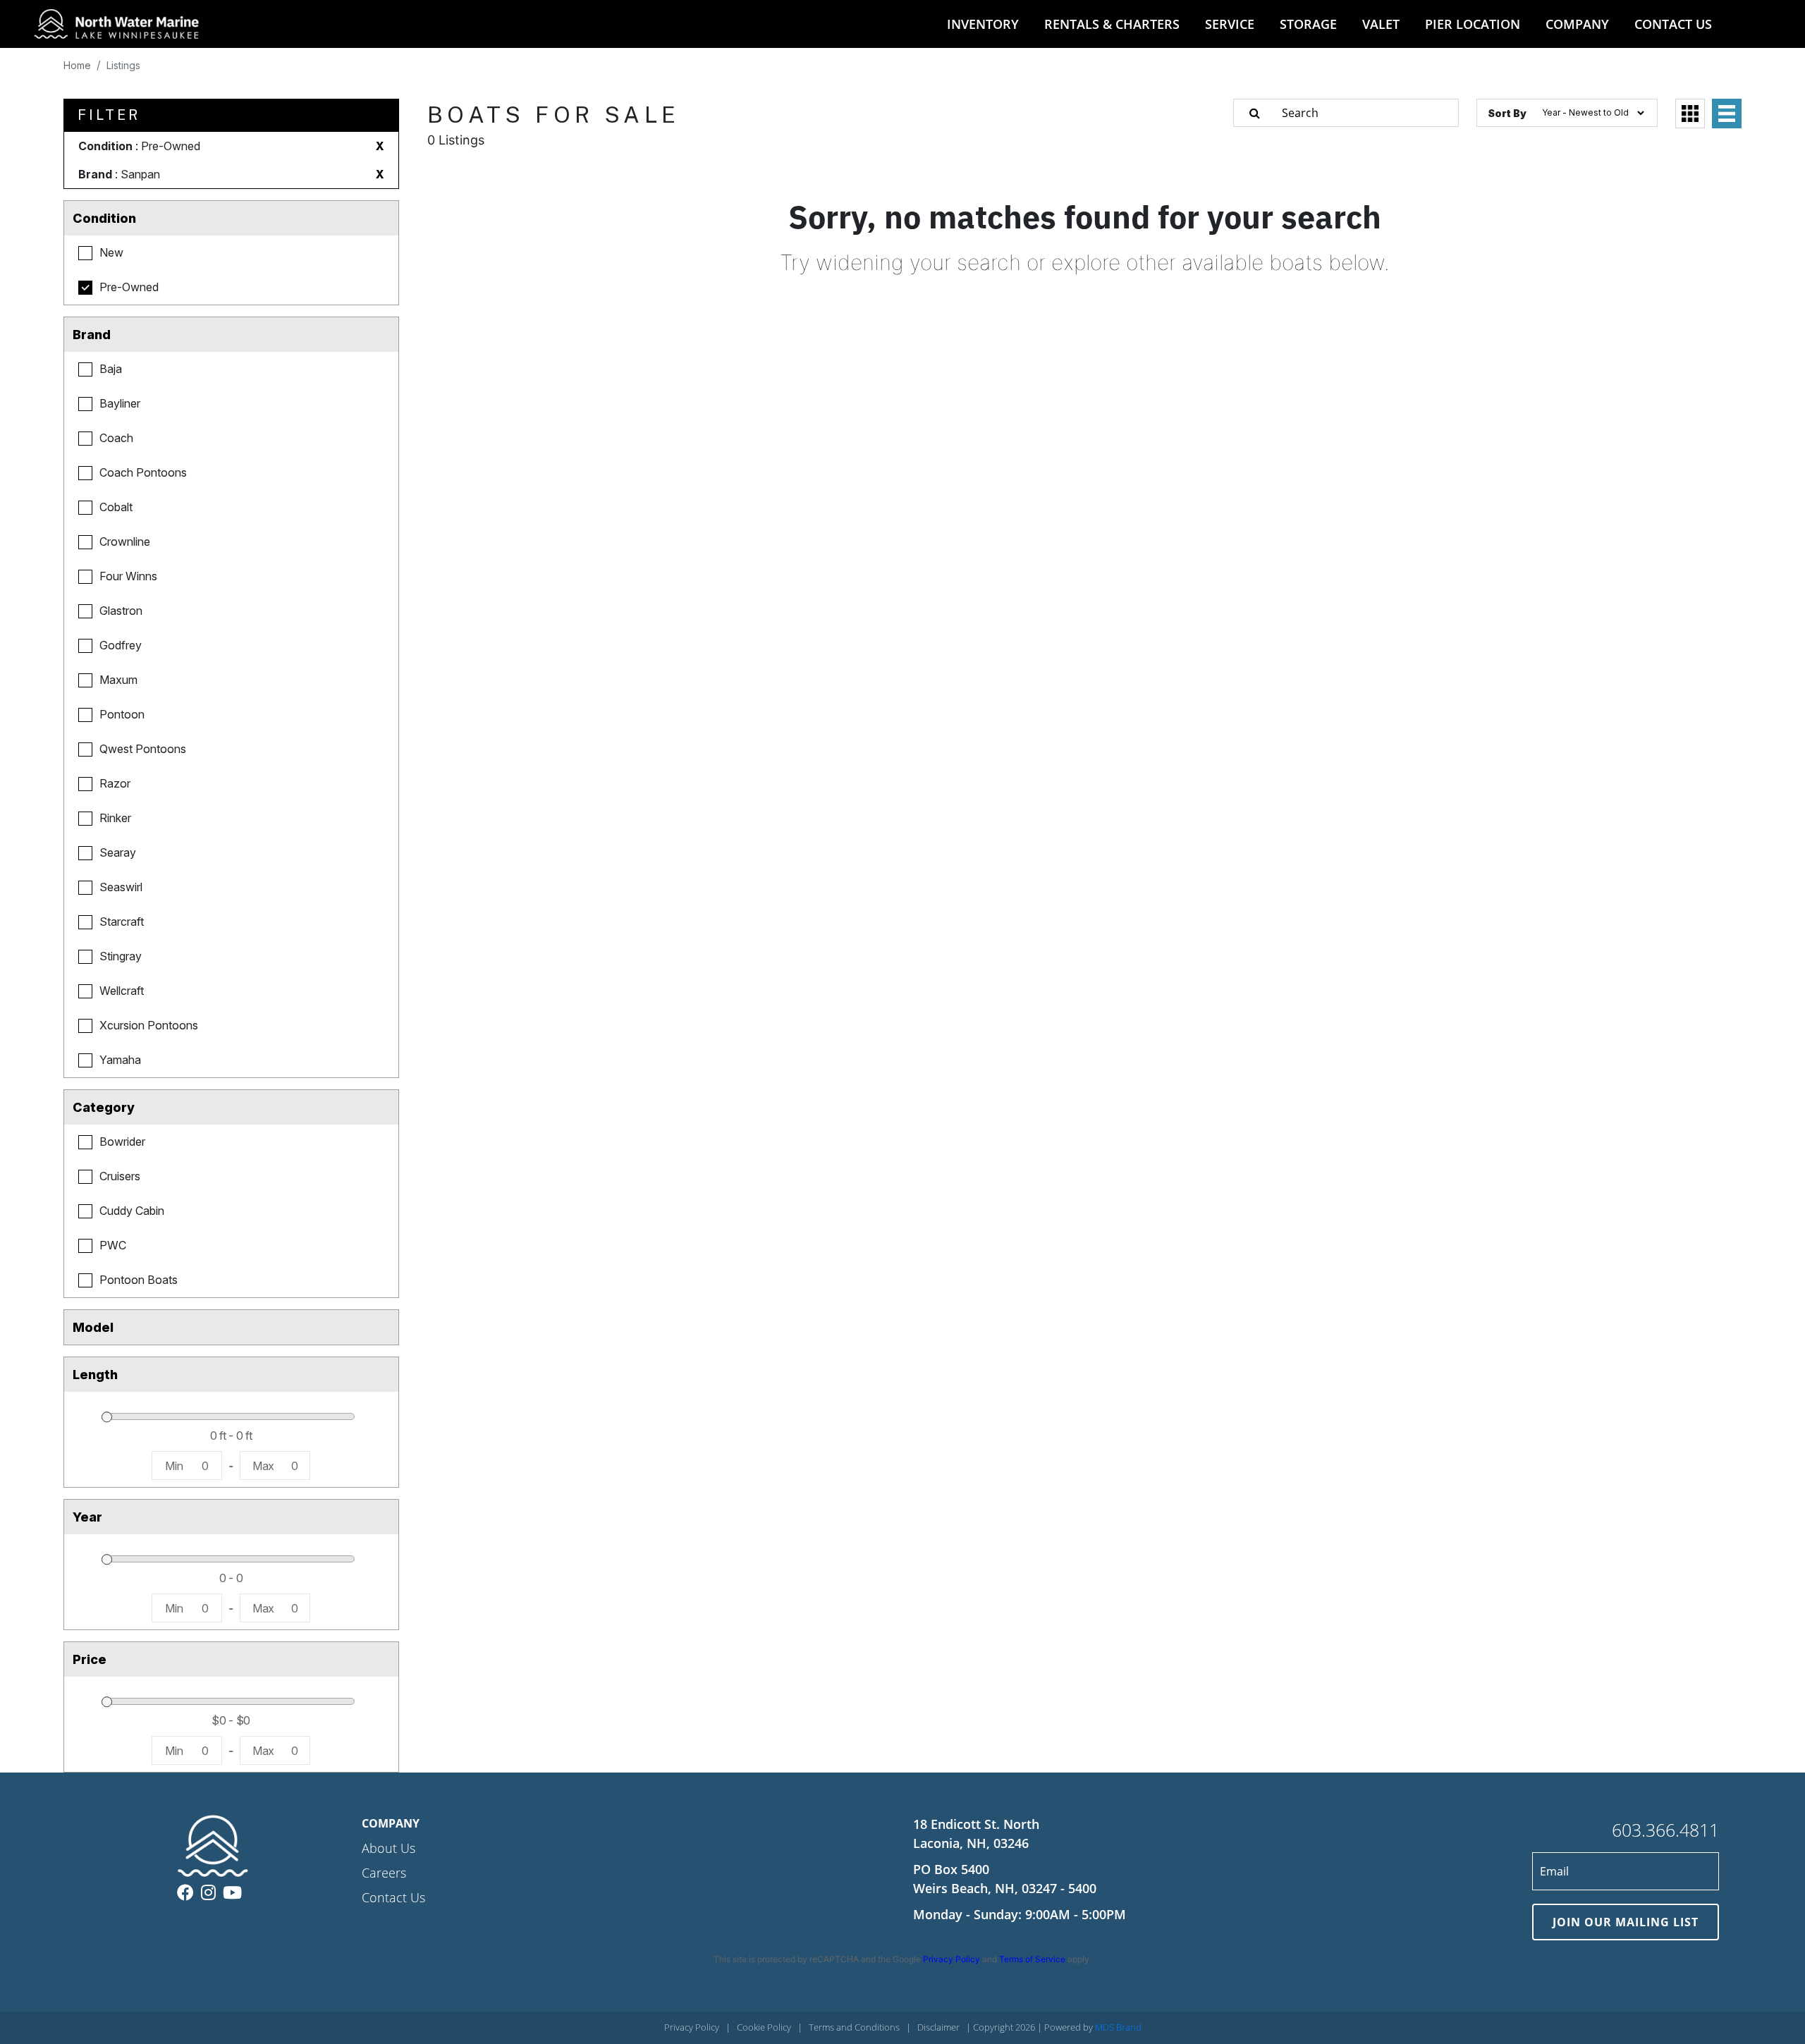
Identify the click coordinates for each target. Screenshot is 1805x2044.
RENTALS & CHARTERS (1112, 24)
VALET (1381, 24)
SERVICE (1230, 24)
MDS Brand (1118, 2027)
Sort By (1507, 113)
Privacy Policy (952, 1959)
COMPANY (1577, 24)
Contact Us (393, 1897)
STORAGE (1308, 24)
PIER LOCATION (1473, 24)
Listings (123, 65)
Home (77, 65)
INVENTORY (983, 24)
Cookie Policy (764, 2027)
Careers (384, 1873)
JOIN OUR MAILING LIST (1626, 1922)
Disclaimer (938, 2027)
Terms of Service (1032, 1959)
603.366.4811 (1665, 1830)
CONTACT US (1673, 24)
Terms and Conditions (854, 2027)
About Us (388, 1848)
